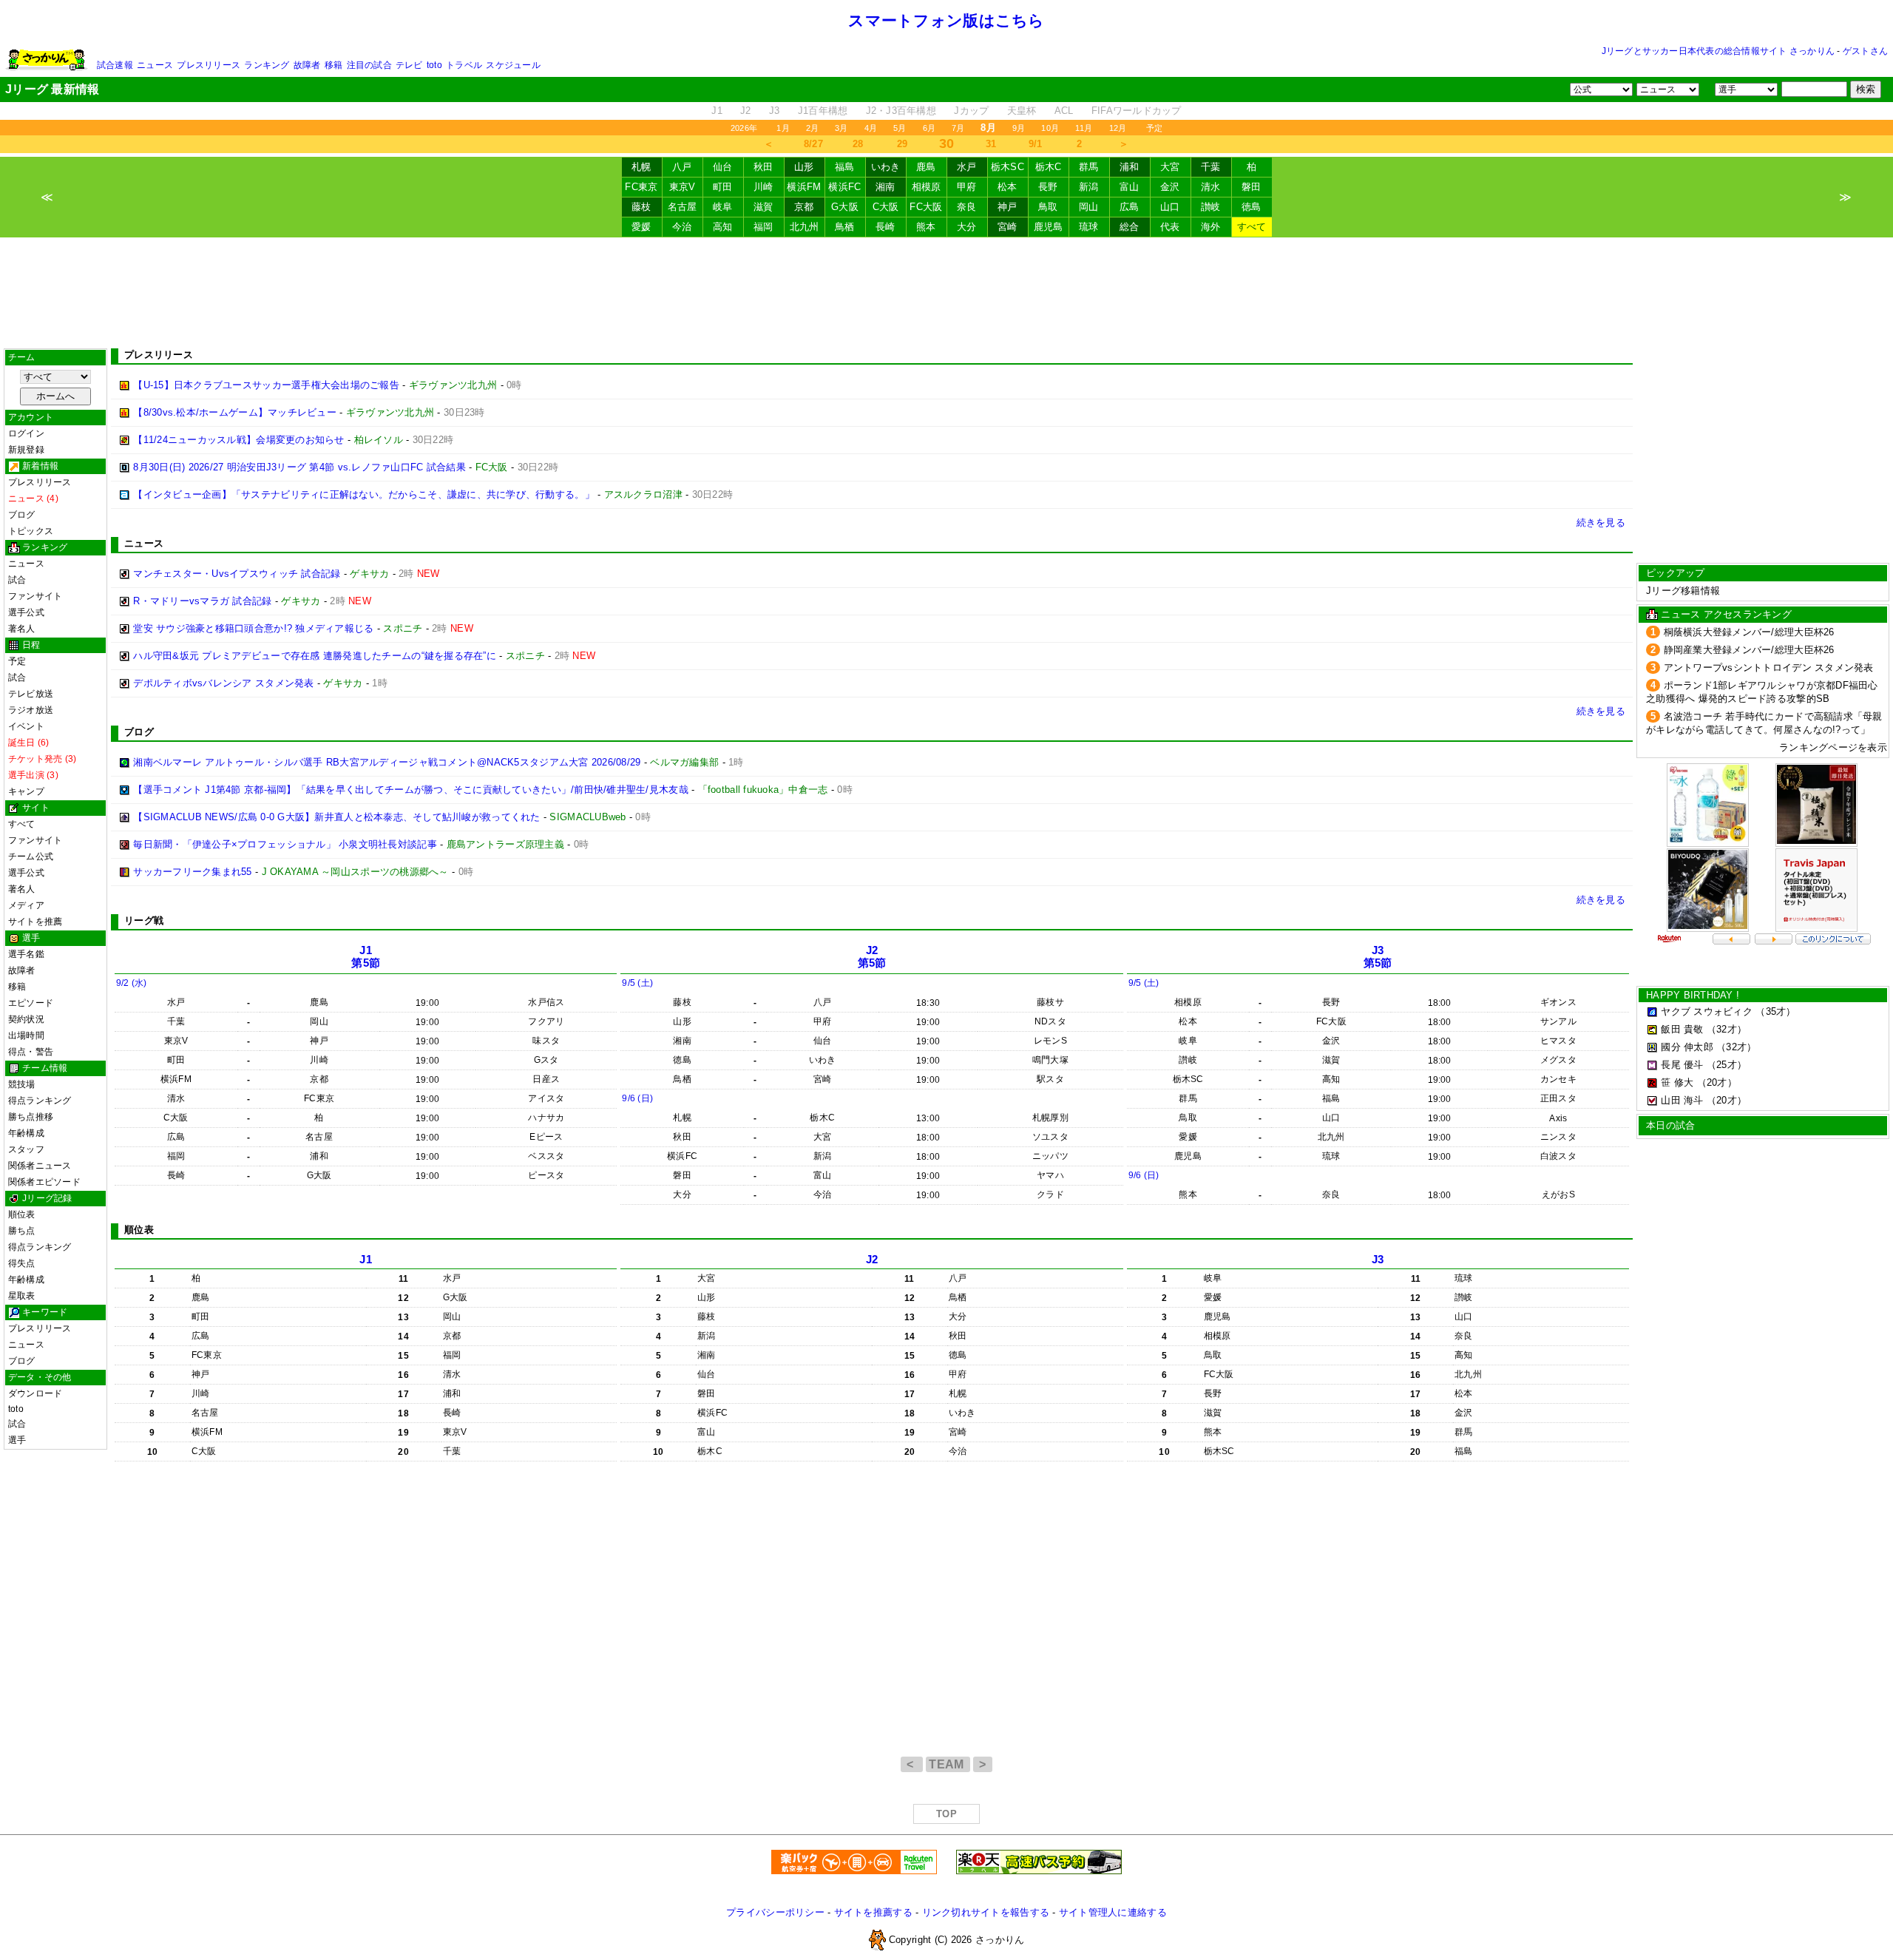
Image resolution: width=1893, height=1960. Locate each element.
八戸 (682, 167)
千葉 (1211, 167)
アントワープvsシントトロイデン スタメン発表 (1769, 668)
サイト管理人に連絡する (1113, 1912)
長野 (1048, 187)
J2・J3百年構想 (901, 111)
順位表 (22, 1214)
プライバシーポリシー (775, 1912)
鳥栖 (845, 227)
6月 (929, 128)
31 (991, 144)
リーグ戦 (144, 920)
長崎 (885, 227)
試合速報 (115, 65)
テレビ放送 (31, 694)
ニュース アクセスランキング (1726, 614)
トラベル (464, 65)
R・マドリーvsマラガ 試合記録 (202, 601)
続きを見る (1601, 523)
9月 (1019, 128)
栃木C (1049, 167)
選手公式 (26, 612)
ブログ (22, 515)
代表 (1170, 227)
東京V (683, 187)
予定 (1154, 128)
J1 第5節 (366, 957)
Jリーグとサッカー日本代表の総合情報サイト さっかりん (1718, 51)
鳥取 (1048, 207)
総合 (1130, 227)
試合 (17, 580)
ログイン (26, 433)
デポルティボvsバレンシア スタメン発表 (223, 683)
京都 (804, 207)
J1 (717, 111)
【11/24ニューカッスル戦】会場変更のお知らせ (238, 440)
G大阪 (845, 207)
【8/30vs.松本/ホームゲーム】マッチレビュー (235, 412)
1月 (783, 128)
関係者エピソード (44, 1182)
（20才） (1717, 1082)
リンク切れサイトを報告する (986, 1912)
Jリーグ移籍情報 (1683, 591)
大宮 (1170, 167)
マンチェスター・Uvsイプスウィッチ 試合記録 (237, 574)
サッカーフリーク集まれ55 (192, 872)
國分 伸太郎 (1687, 1047)
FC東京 (641, 187)
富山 (1130, 187)
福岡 (763, 227)
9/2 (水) (132, 983)
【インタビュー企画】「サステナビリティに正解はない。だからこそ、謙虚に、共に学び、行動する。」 (364, 494)
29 (903, 144)
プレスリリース (209, 65)
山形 (804, 167)
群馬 (1089, 167)
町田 (723, 187)
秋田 (763, 167)
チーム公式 (31, 856)
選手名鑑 (26, 954)
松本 (1008, 187)
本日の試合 (1670, 1125)
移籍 (333, 65)
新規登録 (26, 450)
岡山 (1089, 207)
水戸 (967, 167)
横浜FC (844, 187)
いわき (886, 167)
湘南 (885, 187)
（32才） (1727, 1029)
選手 (17, 1440)
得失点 (22, 1263)
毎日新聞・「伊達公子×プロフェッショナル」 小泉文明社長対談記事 (285, 844)
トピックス (31, 531)
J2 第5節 (872, 957)
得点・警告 (31, 1052)
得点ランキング (40, 1101)
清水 (1211, 187)
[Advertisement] (946, 293)
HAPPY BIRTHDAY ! (1693, 995)
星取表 (22, 1296)
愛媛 (641, 227)
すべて (1252, 227)
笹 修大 (1677, 1082)
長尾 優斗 (1682, 1065)
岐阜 (723, 207)
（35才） (1775, 1011)
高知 (723, 227)
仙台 (723, 167)
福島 (845, 167)
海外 (1211, 227)
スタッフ (26, 1149)
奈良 (967, 207)
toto (434, 65)
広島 (1130, 207)
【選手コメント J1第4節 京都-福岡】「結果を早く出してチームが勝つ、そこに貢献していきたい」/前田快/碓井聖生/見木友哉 (411, 790)
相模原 (927, 187)
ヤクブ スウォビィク (1707, 1011)
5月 (900, 128)
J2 (746, 111)
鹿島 (926, 167)
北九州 (805, 227)
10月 (1050, 128)
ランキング (267, 65)
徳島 (1252, 207)
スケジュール (513, 65)
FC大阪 (926, 207)
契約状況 (26, 1019)
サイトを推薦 (35, 922)
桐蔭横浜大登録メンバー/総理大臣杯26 (1749, 632)
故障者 (307, 65)
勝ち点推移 (31, 1117)
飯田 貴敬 (1682, 1029)
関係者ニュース (40, 1166)
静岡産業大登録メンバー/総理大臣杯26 (1749, 650)
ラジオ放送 (31, 710)
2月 (812, 128)
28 (858, 144)
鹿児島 (1049, 227)
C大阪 (886, 207)
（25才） (1727, 1065)
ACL (1064, 111)
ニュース (155, 65)
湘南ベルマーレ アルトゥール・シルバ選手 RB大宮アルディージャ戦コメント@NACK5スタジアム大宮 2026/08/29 (387, 762)
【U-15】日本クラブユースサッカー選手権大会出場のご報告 (266, 385)
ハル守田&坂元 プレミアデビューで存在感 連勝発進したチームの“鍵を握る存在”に (315, 656)
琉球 (1089, 227)
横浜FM (804, 187)
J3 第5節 (1378, 957)
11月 (1084, 128)
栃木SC (1008, 167)
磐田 (1252, 187)
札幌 (641, 167)
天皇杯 (1022, 111)
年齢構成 (26, 1133)
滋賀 (763, 207)
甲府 (967, 187)
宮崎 (1008, 227)
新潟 (1089, 187)
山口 (1170, 207)
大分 (967, 227)
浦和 (1130, 167)
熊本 (926, 227)
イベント (26, 726)
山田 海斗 (1682, 1100)
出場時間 (26, 1035)
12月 (1118, 128)
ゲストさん (1865, 51)
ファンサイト (35, 596)
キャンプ (26, 791)
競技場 (22, 1084)
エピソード (31, 1003)
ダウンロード (35, 1393)
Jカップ (971, 111)
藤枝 (641, 207)
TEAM (948, 1764)
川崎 (763, 187)
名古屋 (683, 207)
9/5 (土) (637, 983)
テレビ (409, 65)
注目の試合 (369, 65)
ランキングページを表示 (1833, 747)
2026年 (744, 128)
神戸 (1008, 207)
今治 (682, 227)
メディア (26, 905)
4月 (871, 128)
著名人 (22, 629)
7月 (958, 128)
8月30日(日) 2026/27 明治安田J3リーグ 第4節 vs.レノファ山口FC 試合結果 (299, 467)
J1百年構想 (823, 111)
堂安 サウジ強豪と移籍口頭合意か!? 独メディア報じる (253, 628)
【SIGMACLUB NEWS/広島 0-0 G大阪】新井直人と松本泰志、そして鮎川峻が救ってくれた (336, 817)
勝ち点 (22, 1231)
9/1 (1036, 144)
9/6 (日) (637, 1098)
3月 (841, 128)
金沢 (1170, 187)
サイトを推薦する (873, 1912)
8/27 (813, 144)
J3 (775, 111)
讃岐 (1211, 207)
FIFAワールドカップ (1137, 111)
